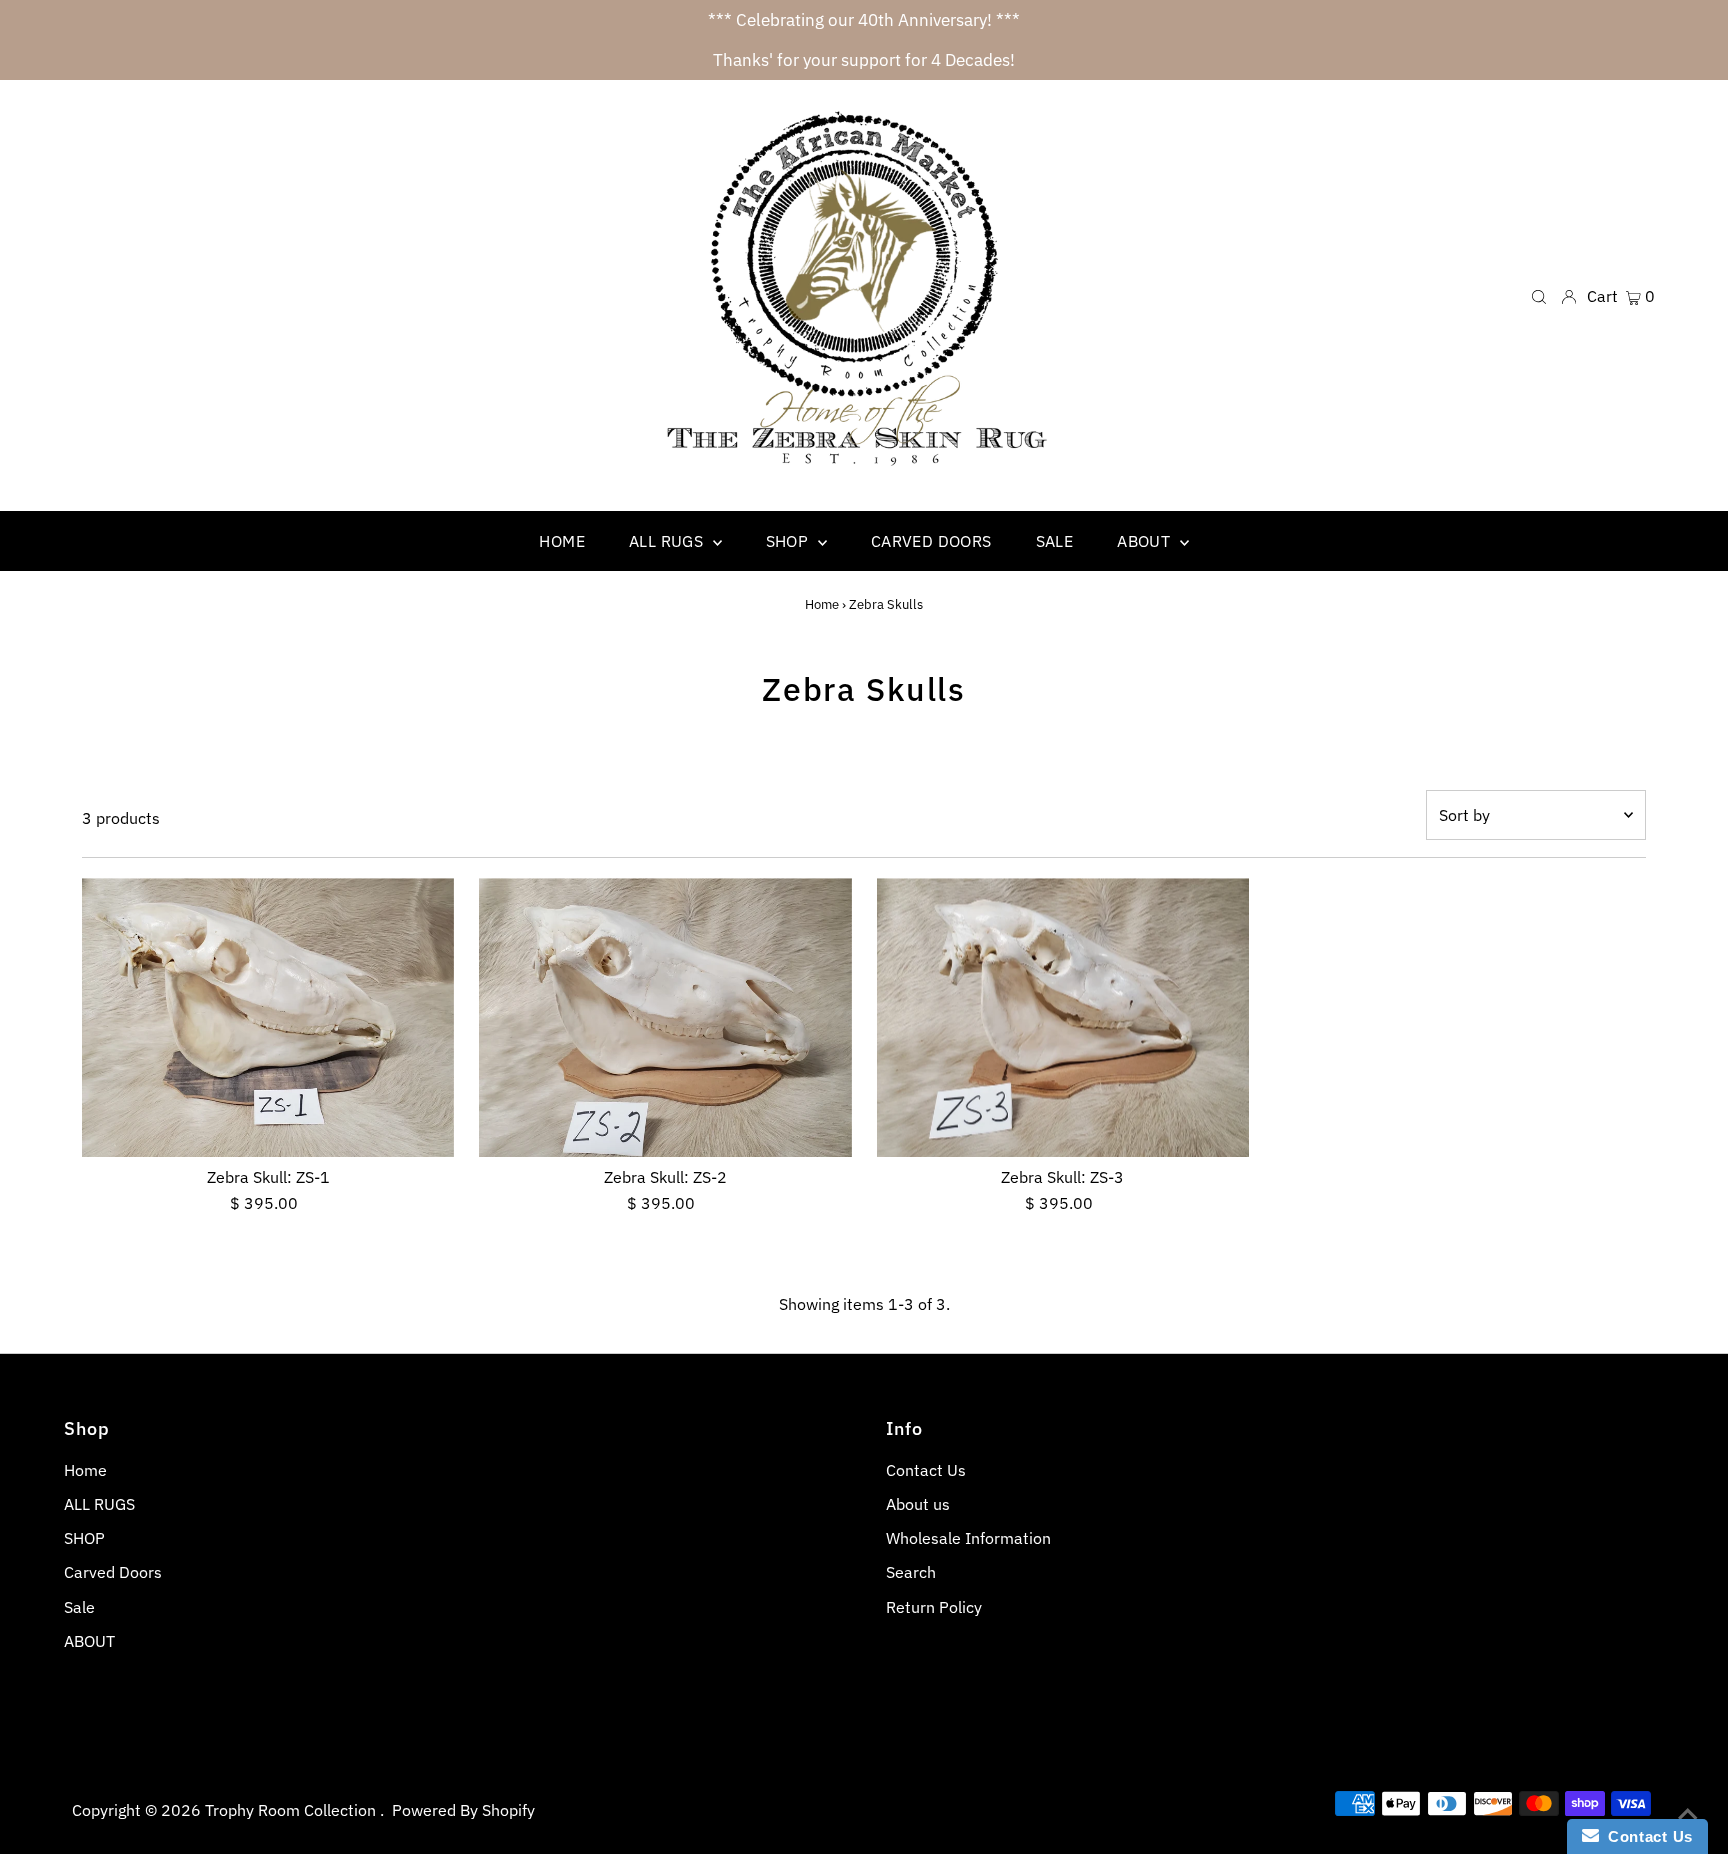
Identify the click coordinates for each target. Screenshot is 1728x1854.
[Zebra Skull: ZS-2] (665, 1017)
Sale (79, 1607)
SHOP (84, 1538)
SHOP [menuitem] (789, 541)
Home (822, 604)
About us (918, 1504)
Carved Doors (113, 1572)
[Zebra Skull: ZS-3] (1063, 1017)
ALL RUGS (99, 1504)
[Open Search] (1539, 295)
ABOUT (89, 1641)
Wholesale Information (968, 1538)
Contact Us (926, 1470)
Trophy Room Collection (292, 1810)
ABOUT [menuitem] (1145, 541)
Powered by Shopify (463, 1810)
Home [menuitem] (562, 541)
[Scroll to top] (1688, 1814)
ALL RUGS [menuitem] (668, 541)
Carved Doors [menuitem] (931, 541)
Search (911, 1572)
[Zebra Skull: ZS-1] (268, 1017)
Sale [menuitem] (1055, 541)
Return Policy (934, 1607)
